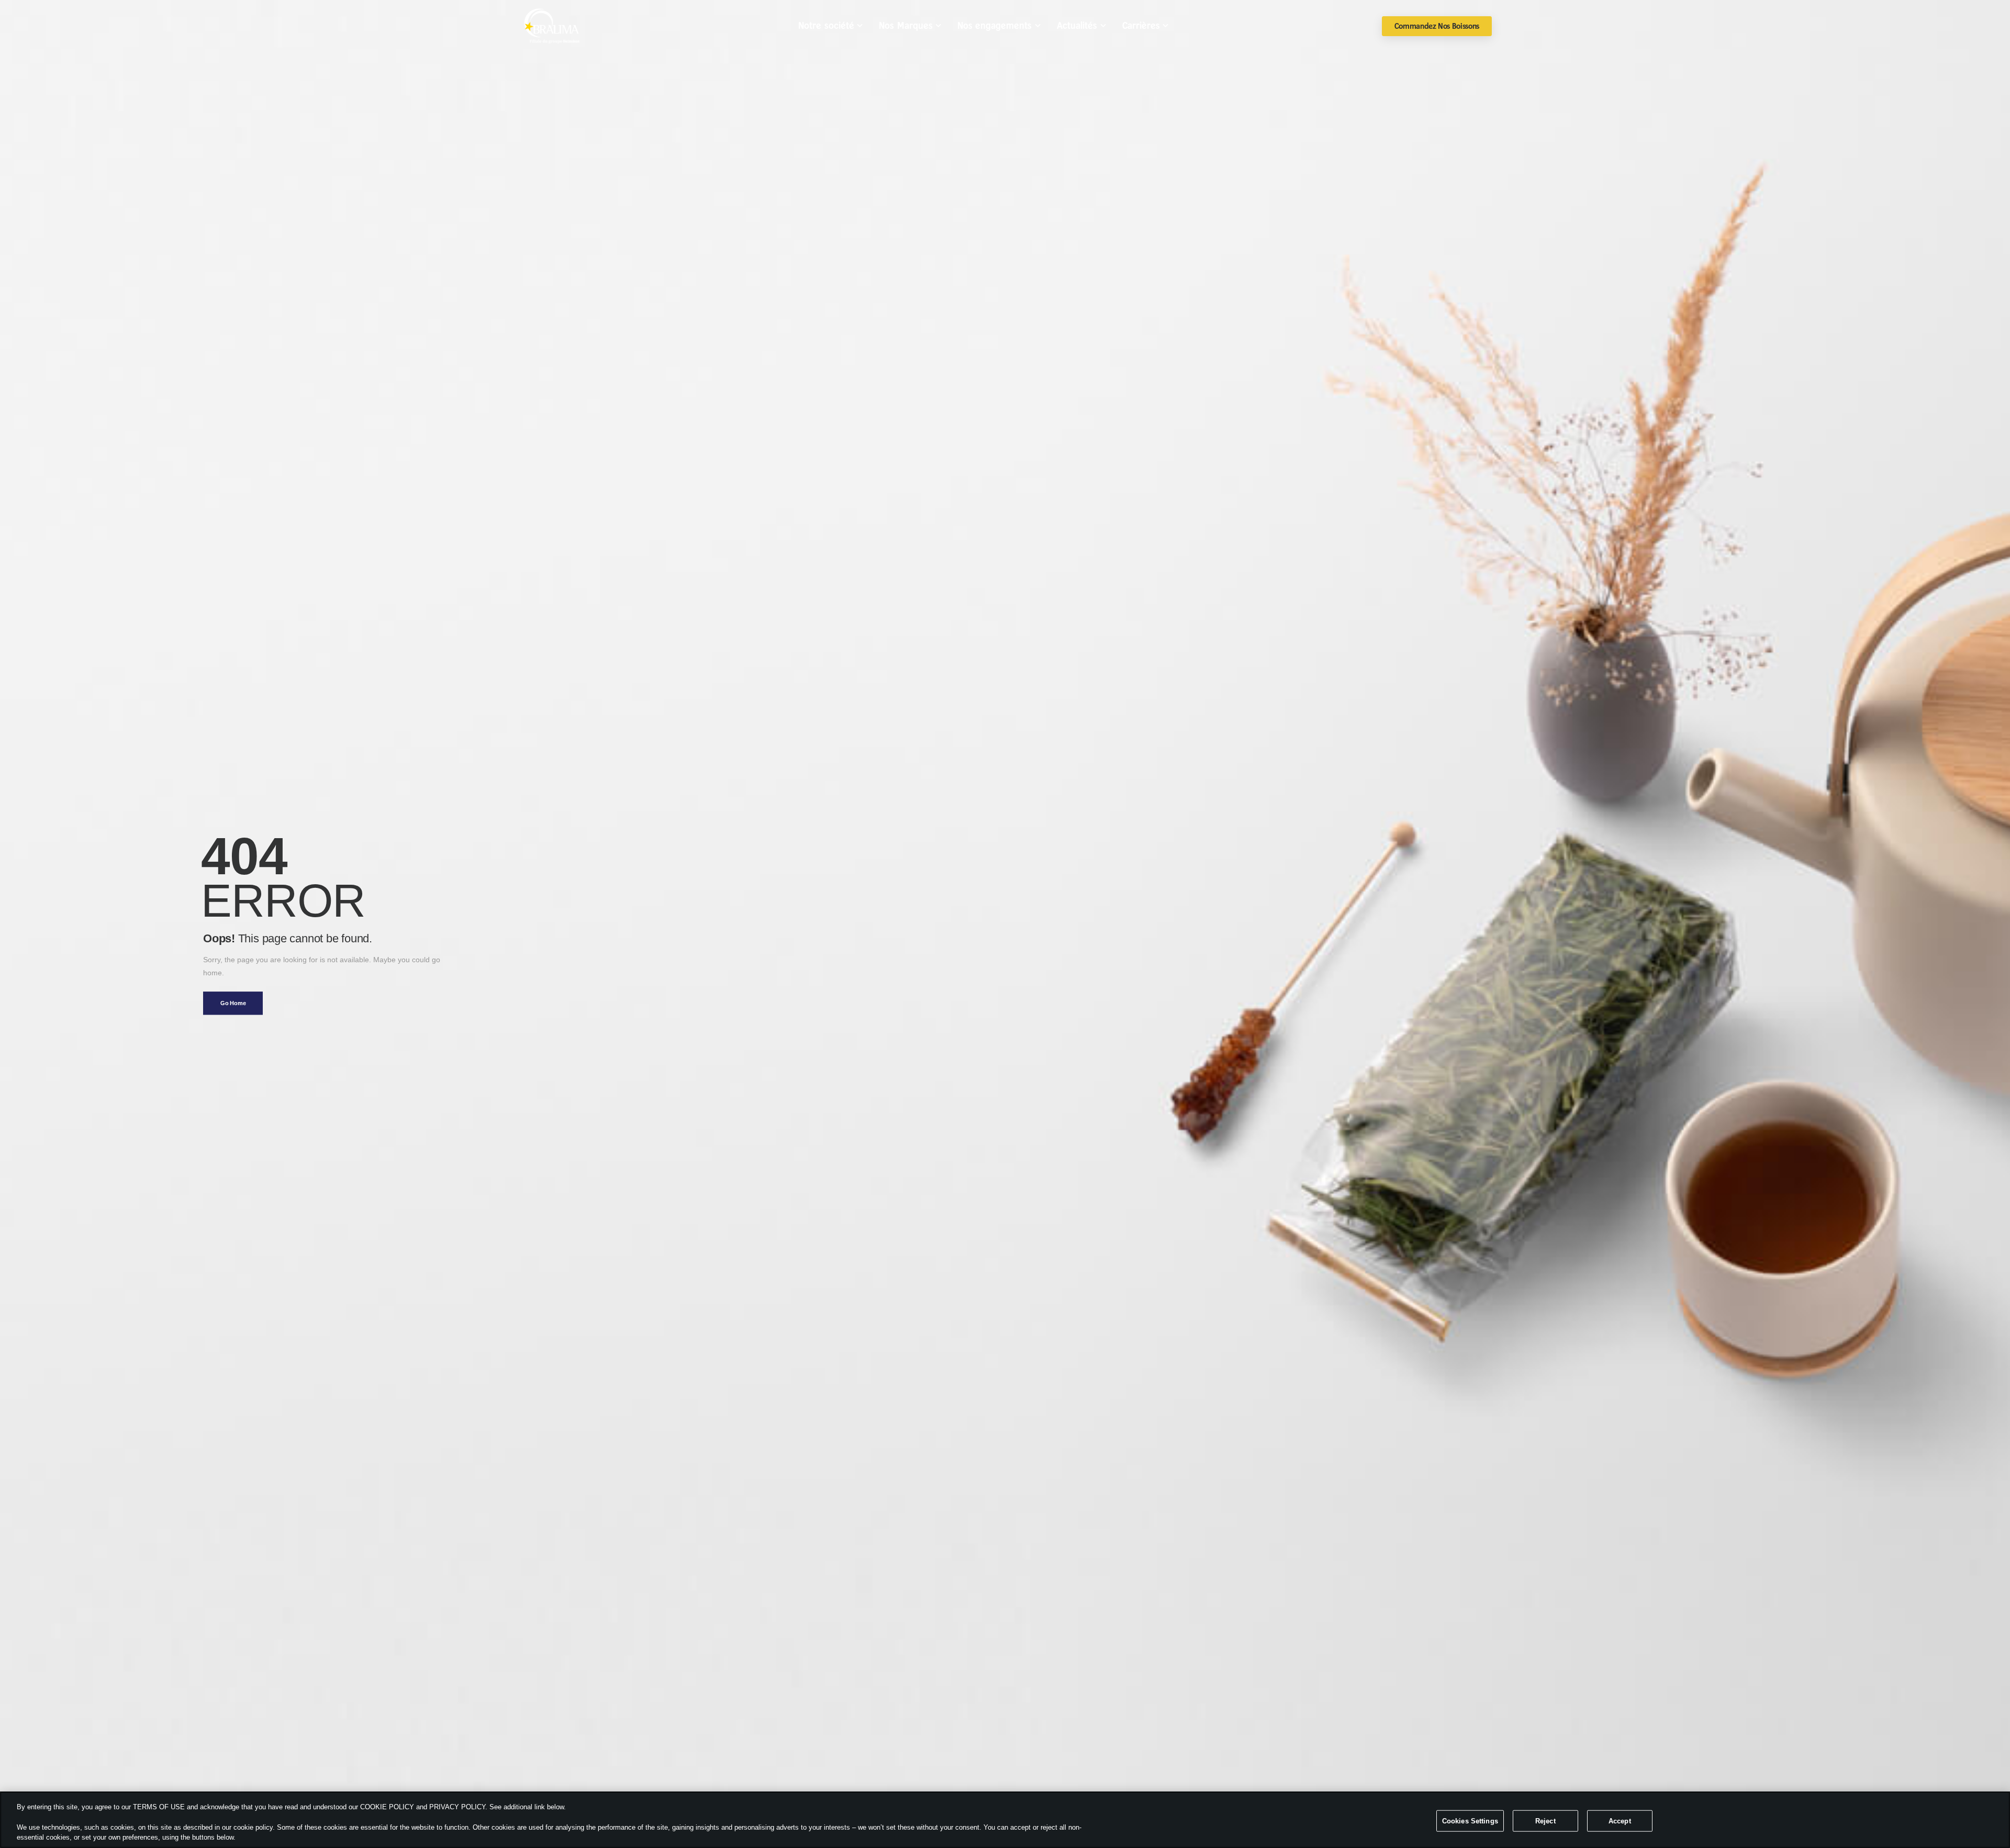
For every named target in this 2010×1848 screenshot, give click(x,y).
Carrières (1141, 26)
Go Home (233, 1003)
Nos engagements (995, 26)
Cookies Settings (1470, 1821)
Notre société (826, 26)
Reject (1545, 1821)
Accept (1620, 1821)
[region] (1005, 1820)
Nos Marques (906, 26)
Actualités (1077, 26)
